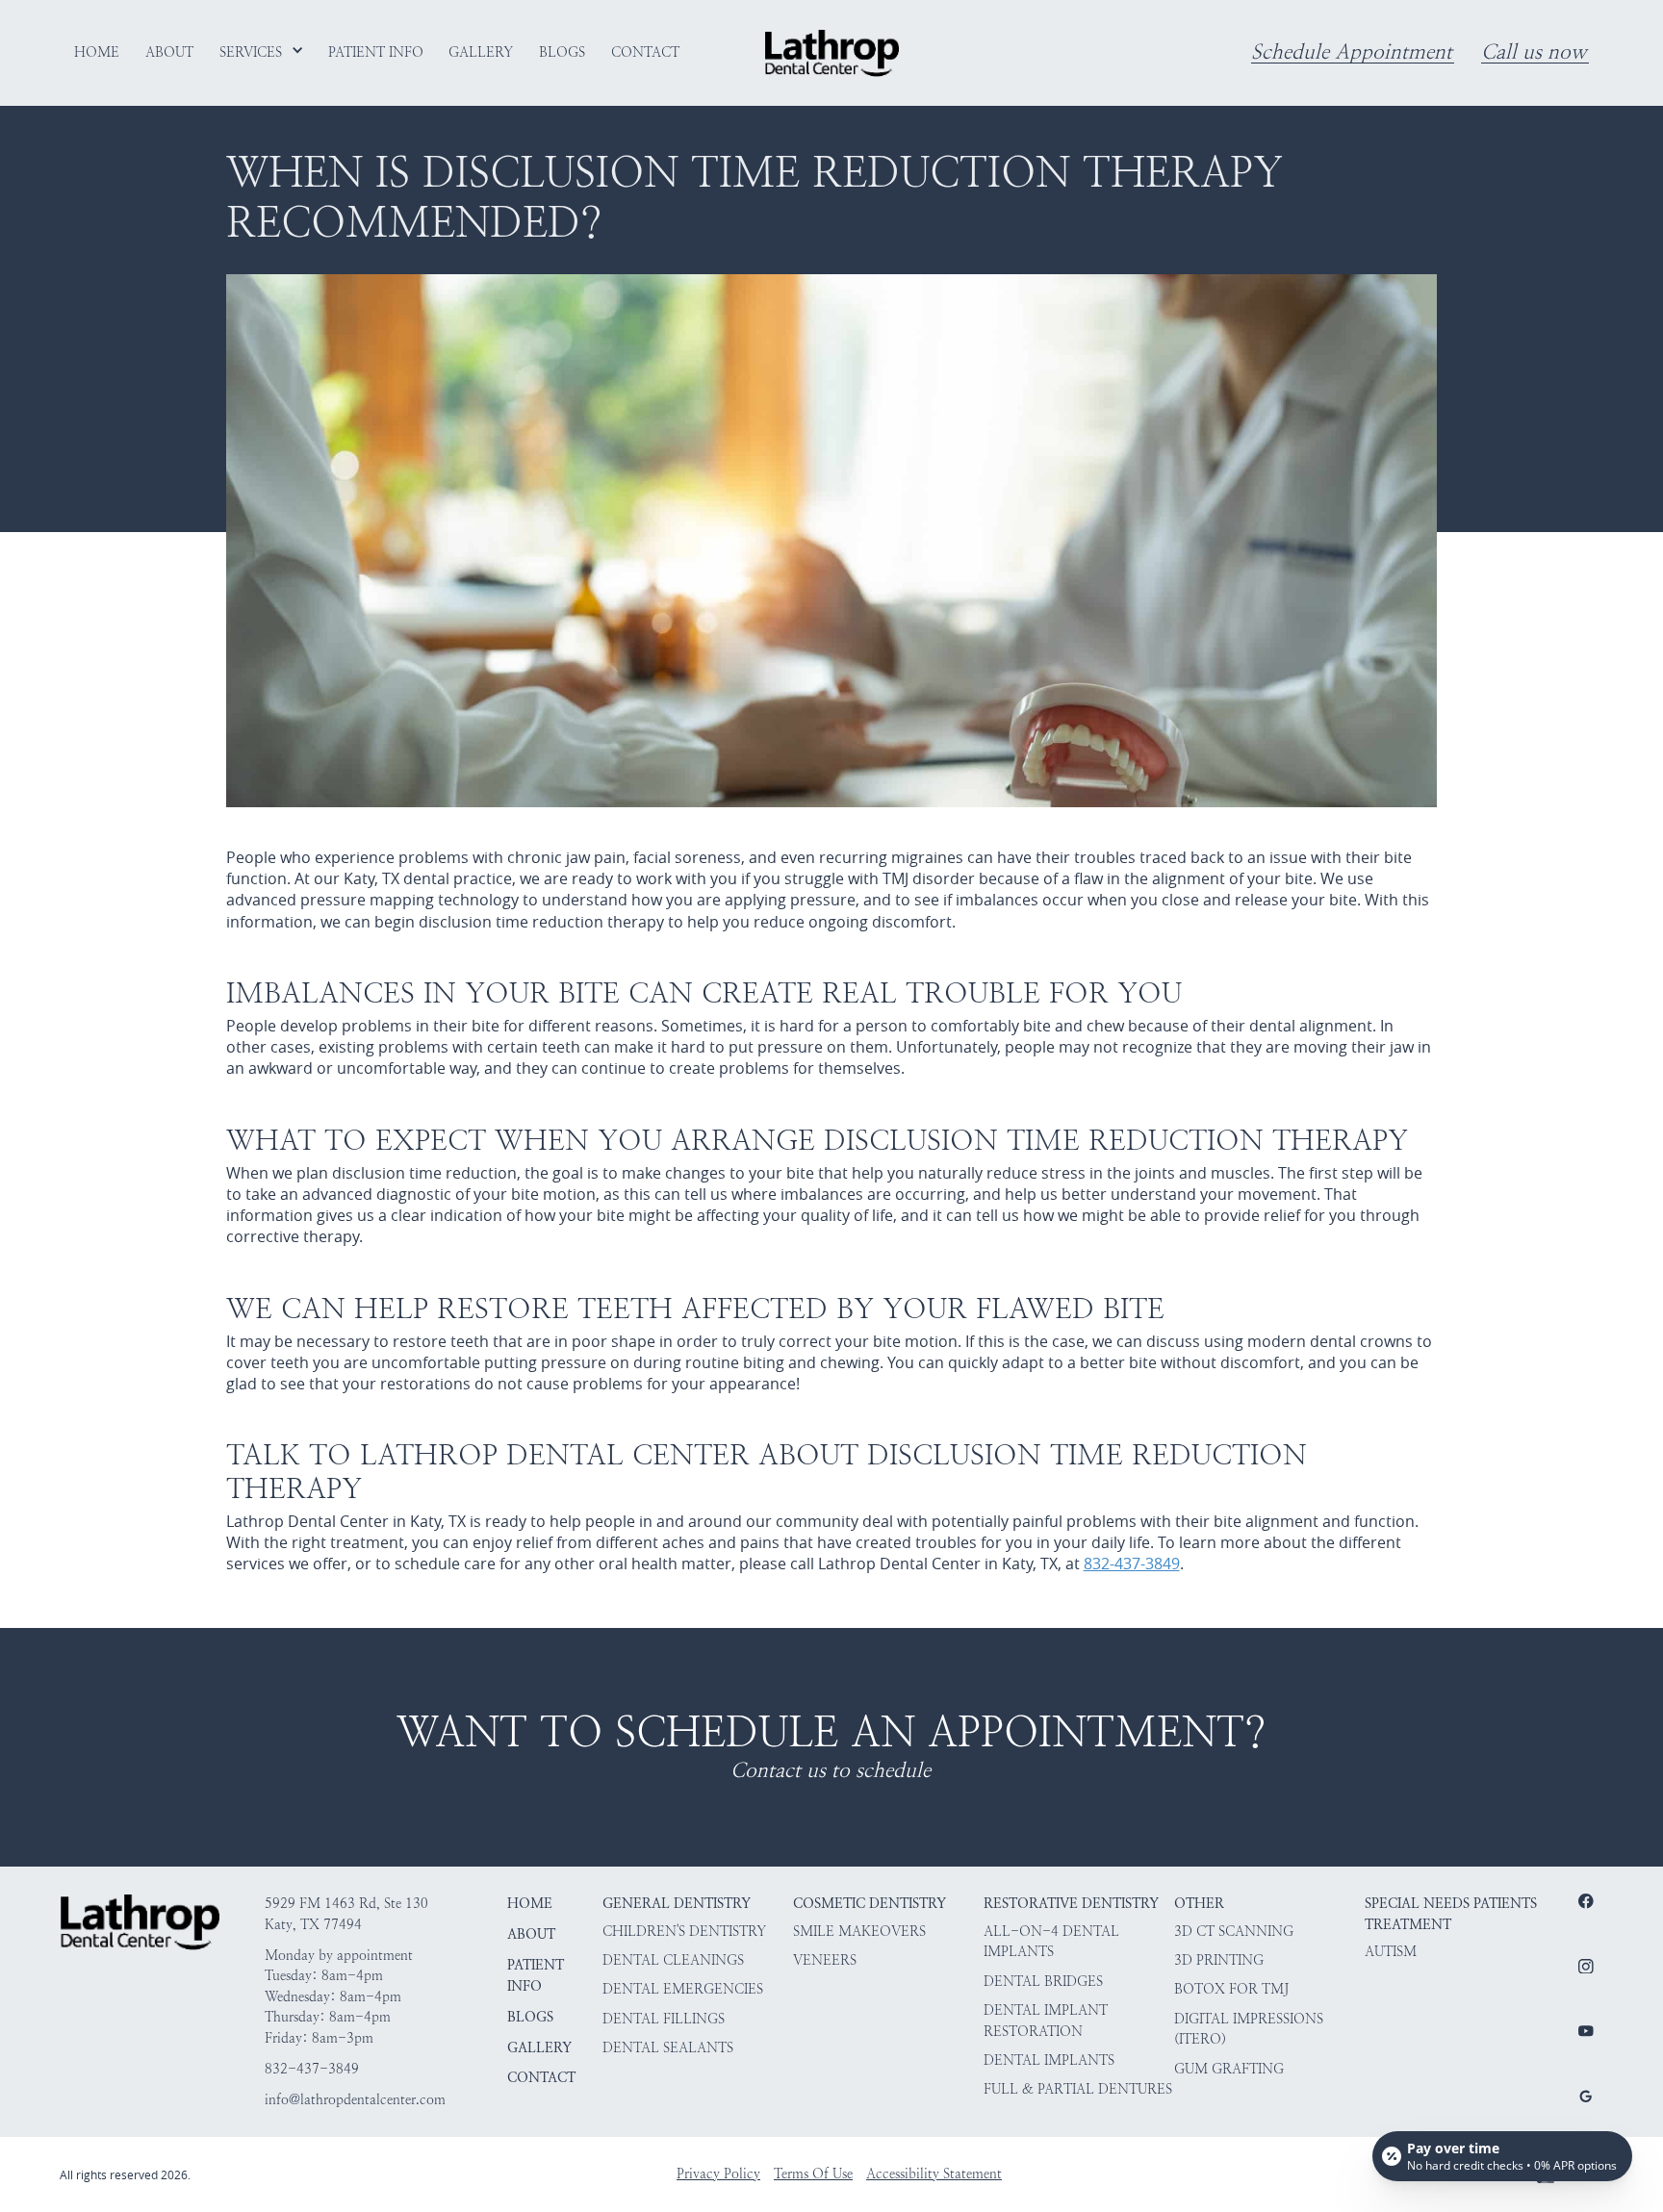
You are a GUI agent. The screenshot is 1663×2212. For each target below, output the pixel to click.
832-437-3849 (1132, 1564)
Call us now (1534, 53)
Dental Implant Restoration (1046, 2021)
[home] (832, 53)
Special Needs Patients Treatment (1451, 1914)
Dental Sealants (668, 2047)
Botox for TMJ (1231, 1989)
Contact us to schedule (831, 1771)
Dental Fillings (664, 2019)
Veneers (825, 1960)
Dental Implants (1049, 2060)
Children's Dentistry (684, 1931)
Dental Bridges (1043, 1981)
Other (1199, 1903)
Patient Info (536, 1975)
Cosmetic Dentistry (870, 1903)
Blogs (530, 2017)
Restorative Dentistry (1071, 1903)
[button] (262, 52)
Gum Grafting (1229, 2069)
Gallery (539, 2047)
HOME (530, 1903)
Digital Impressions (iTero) (1249, 2029)
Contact (541, 2077)
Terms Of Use (813, 2174)
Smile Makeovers (859, 1931)
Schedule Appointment (1352, 53)
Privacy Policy (718, 2174)
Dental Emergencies (683, 1989)
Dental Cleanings (673, 1960)
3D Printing (1219, 1960)
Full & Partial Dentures (1078, 2089)
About (531, 1934)
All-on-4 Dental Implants (1051, 1942)
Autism (1391, 1951)
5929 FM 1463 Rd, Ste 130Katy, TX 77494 (346, 1914)
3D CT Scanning (1234, 1931)
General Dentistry (677, 1903)
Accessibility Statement (934, 2174)
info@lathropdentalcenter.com (355, 2099)
